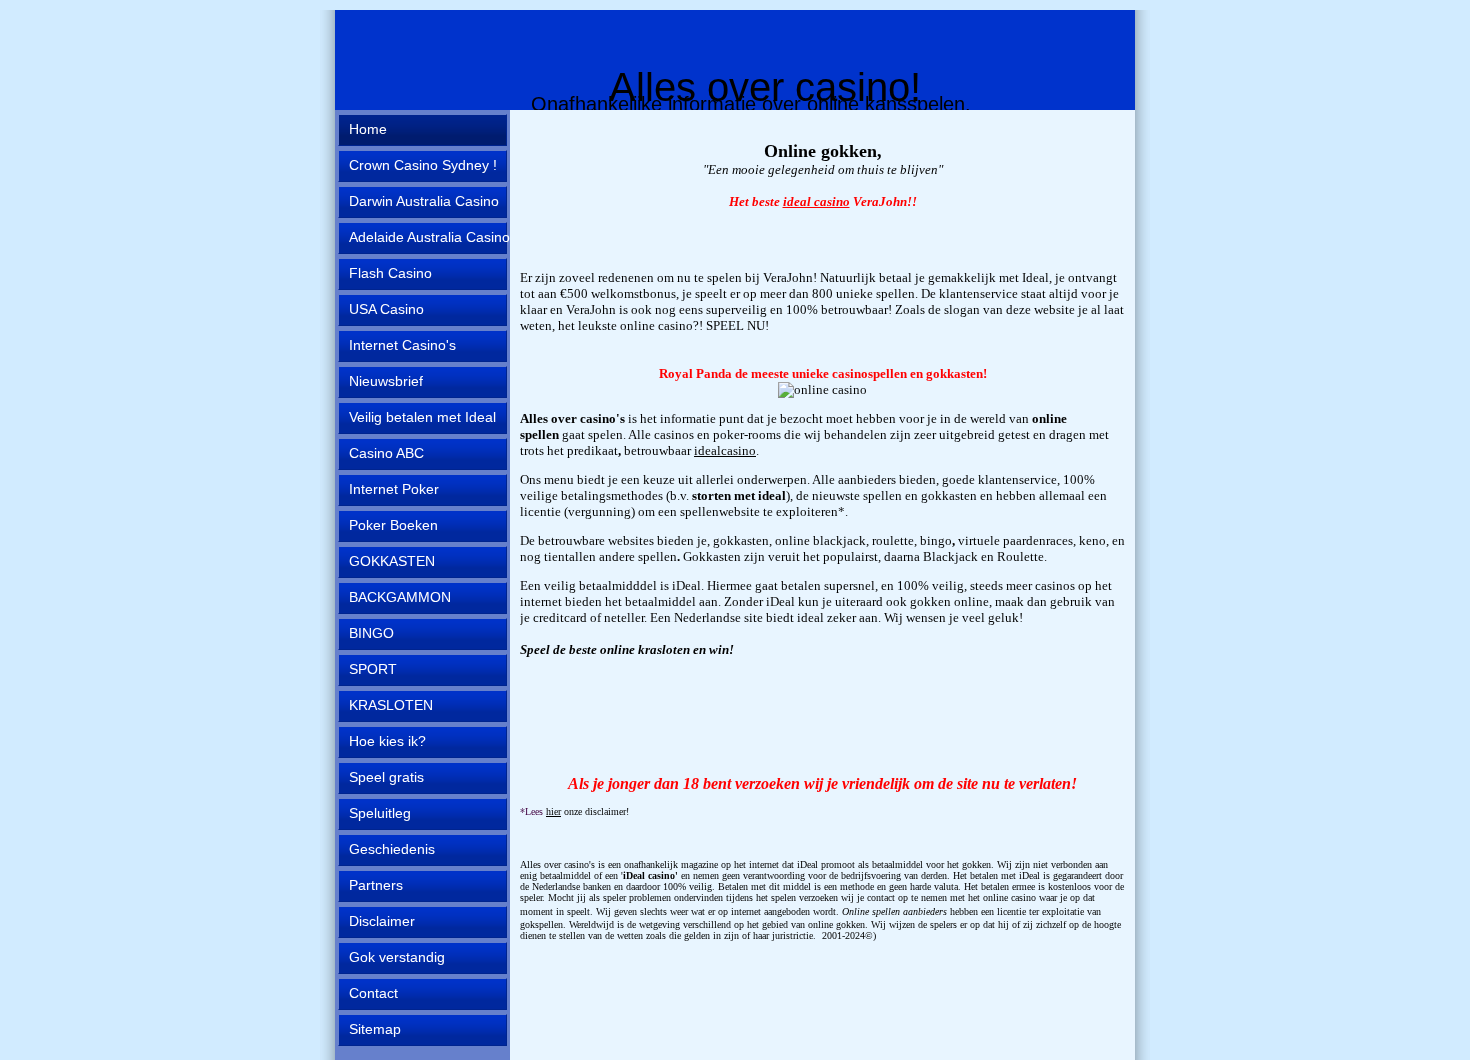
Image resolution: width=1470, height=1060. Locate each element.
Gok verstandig (397, 957)
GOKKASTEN (392, 561)
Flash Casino (390, 273)
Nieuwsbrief (386, 381)
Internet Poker (394, 489)
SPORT (373, 669)
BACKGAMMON (400, 597)
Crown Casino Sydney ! (423, 165)
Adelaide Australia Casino (429, 237)
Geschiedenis (392, 849)
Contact (373, 993)
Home (368, 129)
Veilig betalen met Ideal (422, 417)
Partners (376, 885)
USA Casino (386, 309)
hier (553, 811)
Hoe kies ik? (387, 741)
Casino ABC (386, 453)
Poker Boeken (393, 525)
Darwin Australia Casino (424, 201)
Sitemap (375, 1029)
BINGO (371, 633)
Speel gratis (386, 777)
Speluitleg (380, 813)
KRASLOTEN (391, 705)
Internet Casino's (402, 345)
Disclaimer (382, 921)
